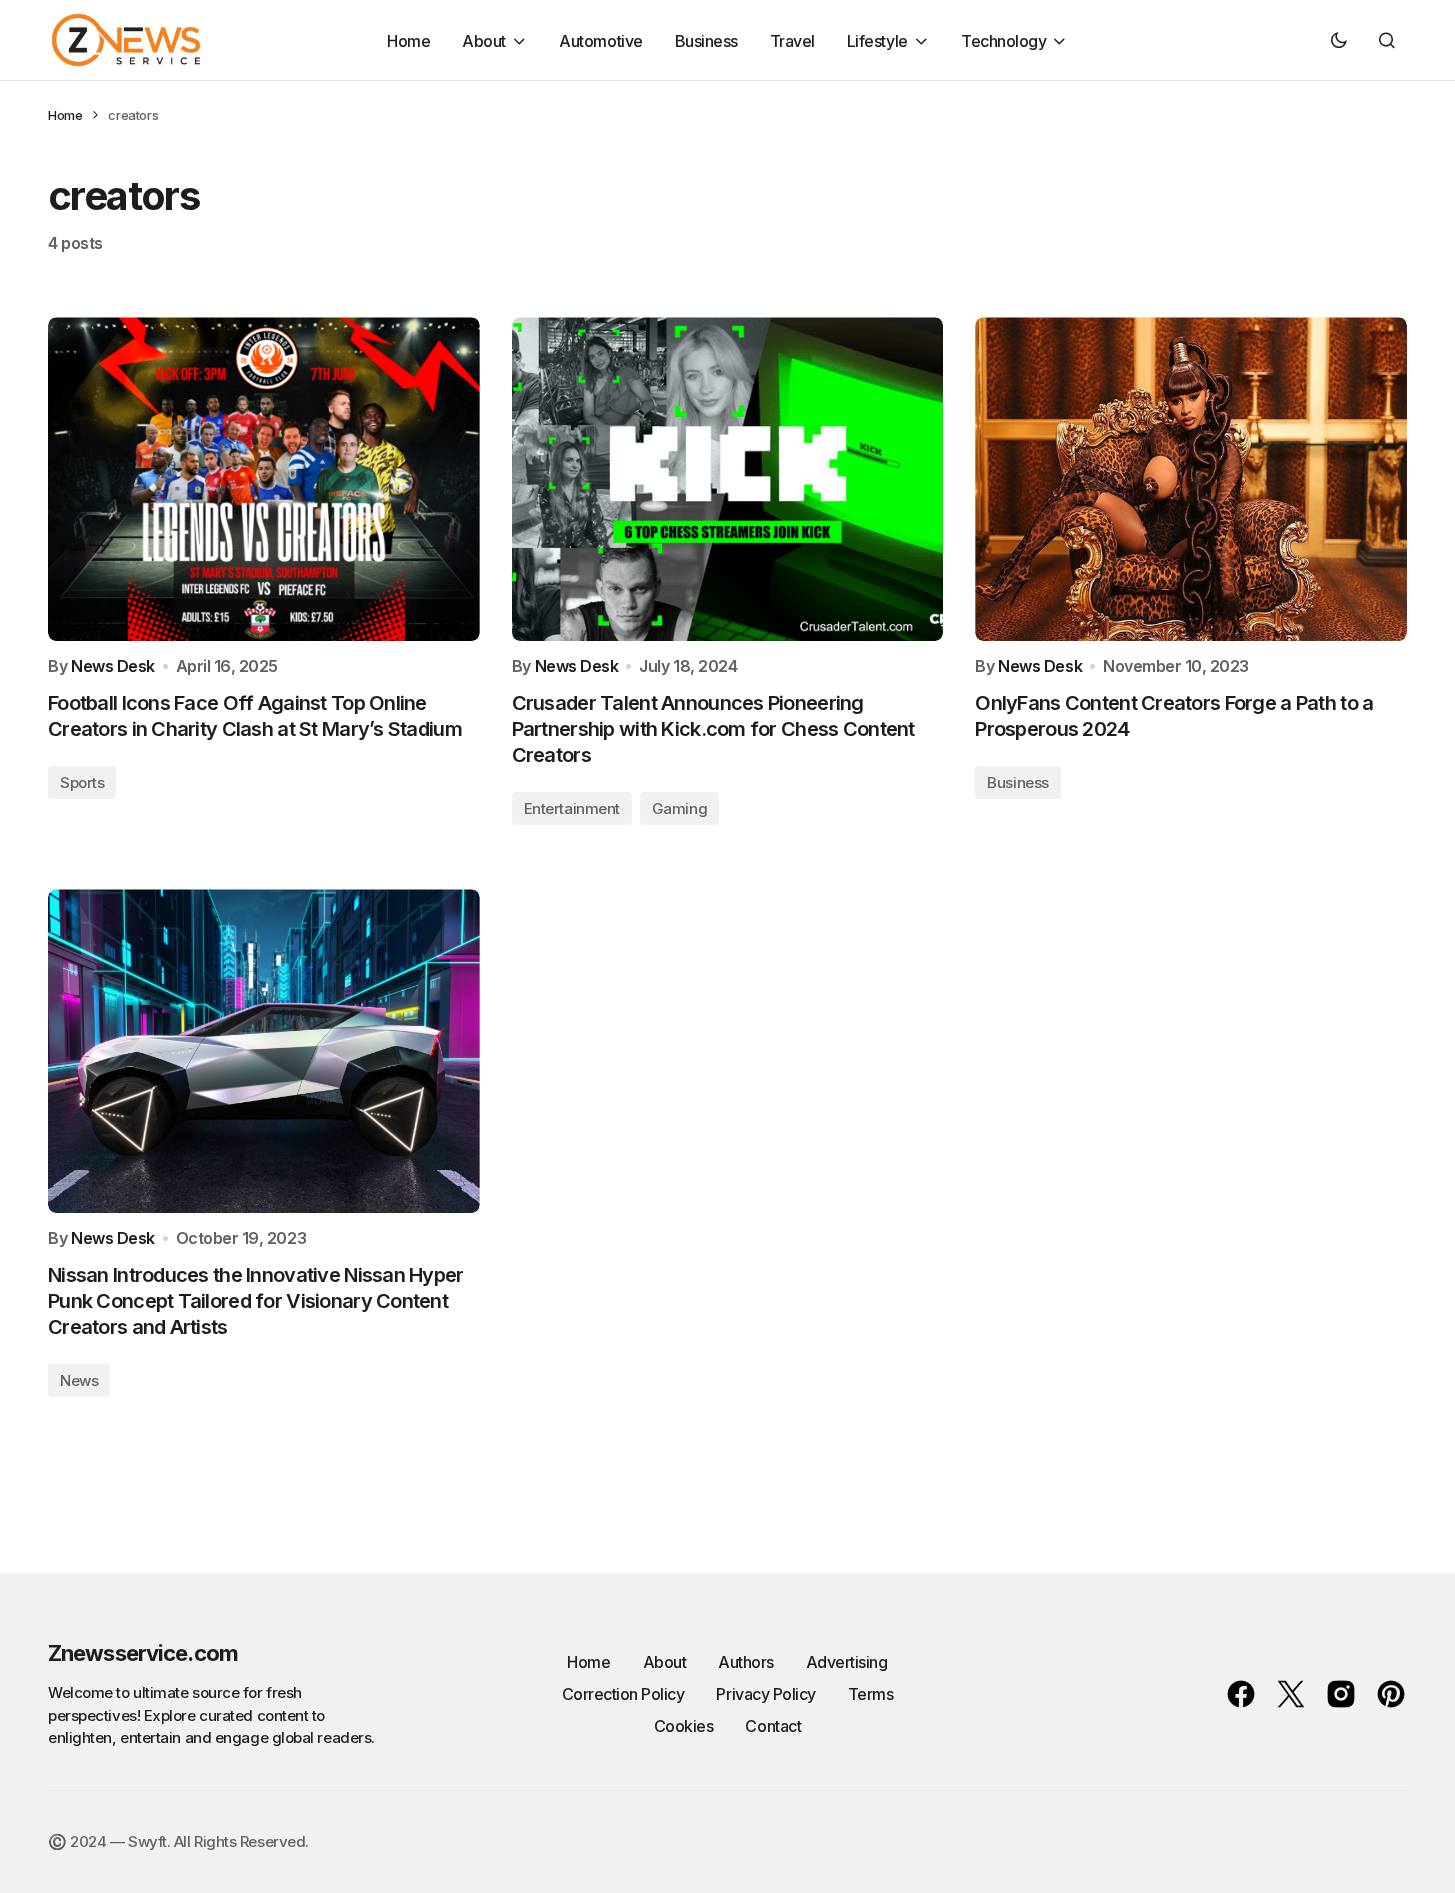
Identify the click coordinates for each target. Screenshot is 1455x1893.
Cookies (684, 1726)
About (665, 1662)
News (79, 1380)
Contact (773, 1726)
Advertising (847, 1662)
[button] (1339, 40)
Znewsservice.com (143, 1653)
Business (1017, 782)
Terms (871, 1694)
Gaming (679, 808)
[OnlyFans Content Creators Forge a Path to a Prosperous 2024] (1191, 479)
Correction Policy (623, 1694)
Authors (746, 1662)
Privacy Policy (765, 1694)
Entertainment (572, 808)
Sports (82, 782)
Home (65, 115)
